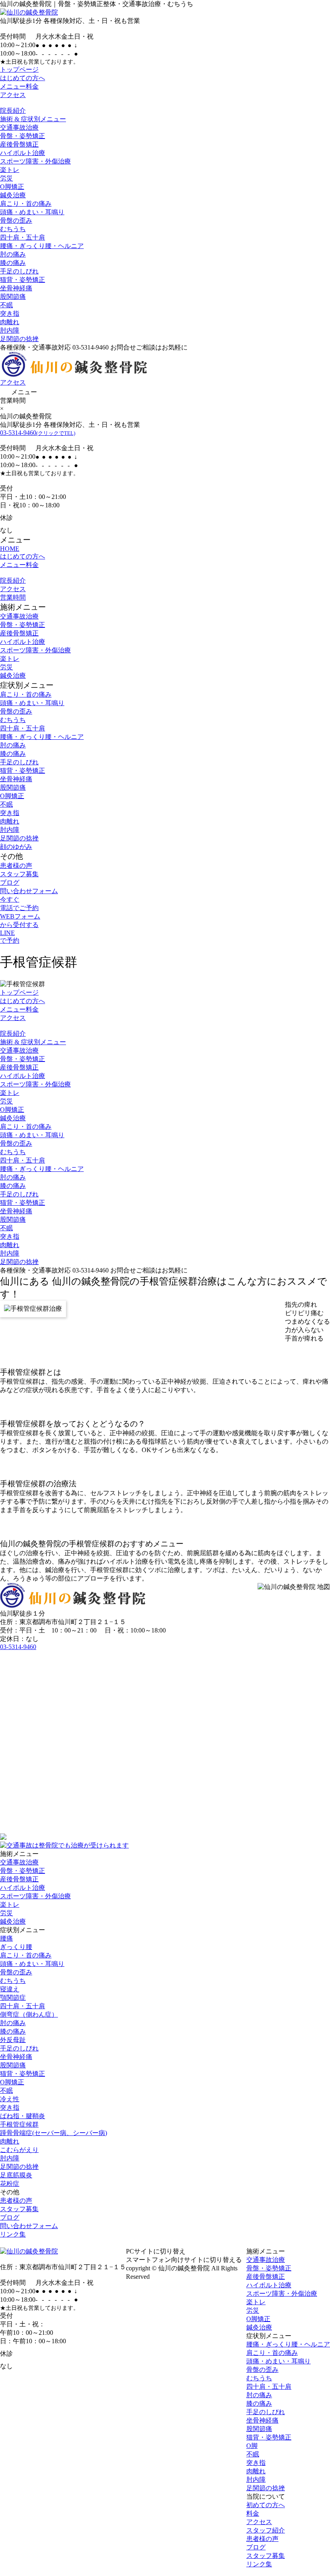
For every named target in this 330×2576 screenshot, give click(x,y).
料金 (253, 2513)
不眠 (6, 305)
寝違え (10, 1989)
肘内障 (10, 330)
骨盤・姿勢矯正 (23, 136)
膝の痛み (13, 263)
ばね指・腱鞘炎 (23, 2116)
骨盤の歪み (16, 220)
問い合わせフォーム (29, 891)
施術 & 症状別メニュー (33, 119)
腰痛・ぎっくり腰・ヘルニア (42, 246)
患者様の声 (16, 866)
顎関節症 (13, 1998)
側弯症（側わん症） (29, 2014)
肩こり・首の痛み (26, 204)
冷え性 (10, 2099)
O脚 (252, 2446)
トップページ (19, 69)
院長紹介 (13, 111)
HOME (10, 549)
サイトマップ (175, 2277)
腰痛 (6, 1938)
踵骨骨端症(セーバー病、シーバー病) (54, 2133)
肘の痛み (13, 254)
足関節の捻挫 (19, 339)
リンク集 (13, 2234)
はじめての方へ (23, 78)
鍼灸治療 (13, 195)
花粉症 (10, 2184)
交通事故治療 (19, 127)
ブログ (10, 882)
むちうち (13, 229)
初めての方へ (266, 2505)
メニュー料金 (19, 86)
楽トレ (10, 170)
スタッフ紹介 (266, 2530)
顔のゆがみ (16, 847)
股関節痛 (13, 297)
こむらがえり (19, 2150)
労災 (6, 178)
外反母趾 (13, 2040)
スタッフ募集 (19, 874)
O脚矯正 (12, 187)
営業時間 (13, 597)
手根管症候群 (19, 2124)
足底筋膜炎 (16, 2175)
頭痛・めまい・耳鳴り (32, 212)
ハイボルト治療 (23, 153)
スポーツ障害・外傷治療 (35, 161)
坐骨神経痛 (16, 288)
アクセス (13, 95)
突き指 (10, 313)
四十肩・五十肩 (23, 237)
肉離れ (10, 322)
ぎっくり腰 (16, 1947)
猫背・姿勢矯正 (23, 280)
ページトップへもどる (165, 2243)
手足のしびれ (19, 271)
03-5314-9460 (38, 433)
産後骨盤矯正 (19, 144)
